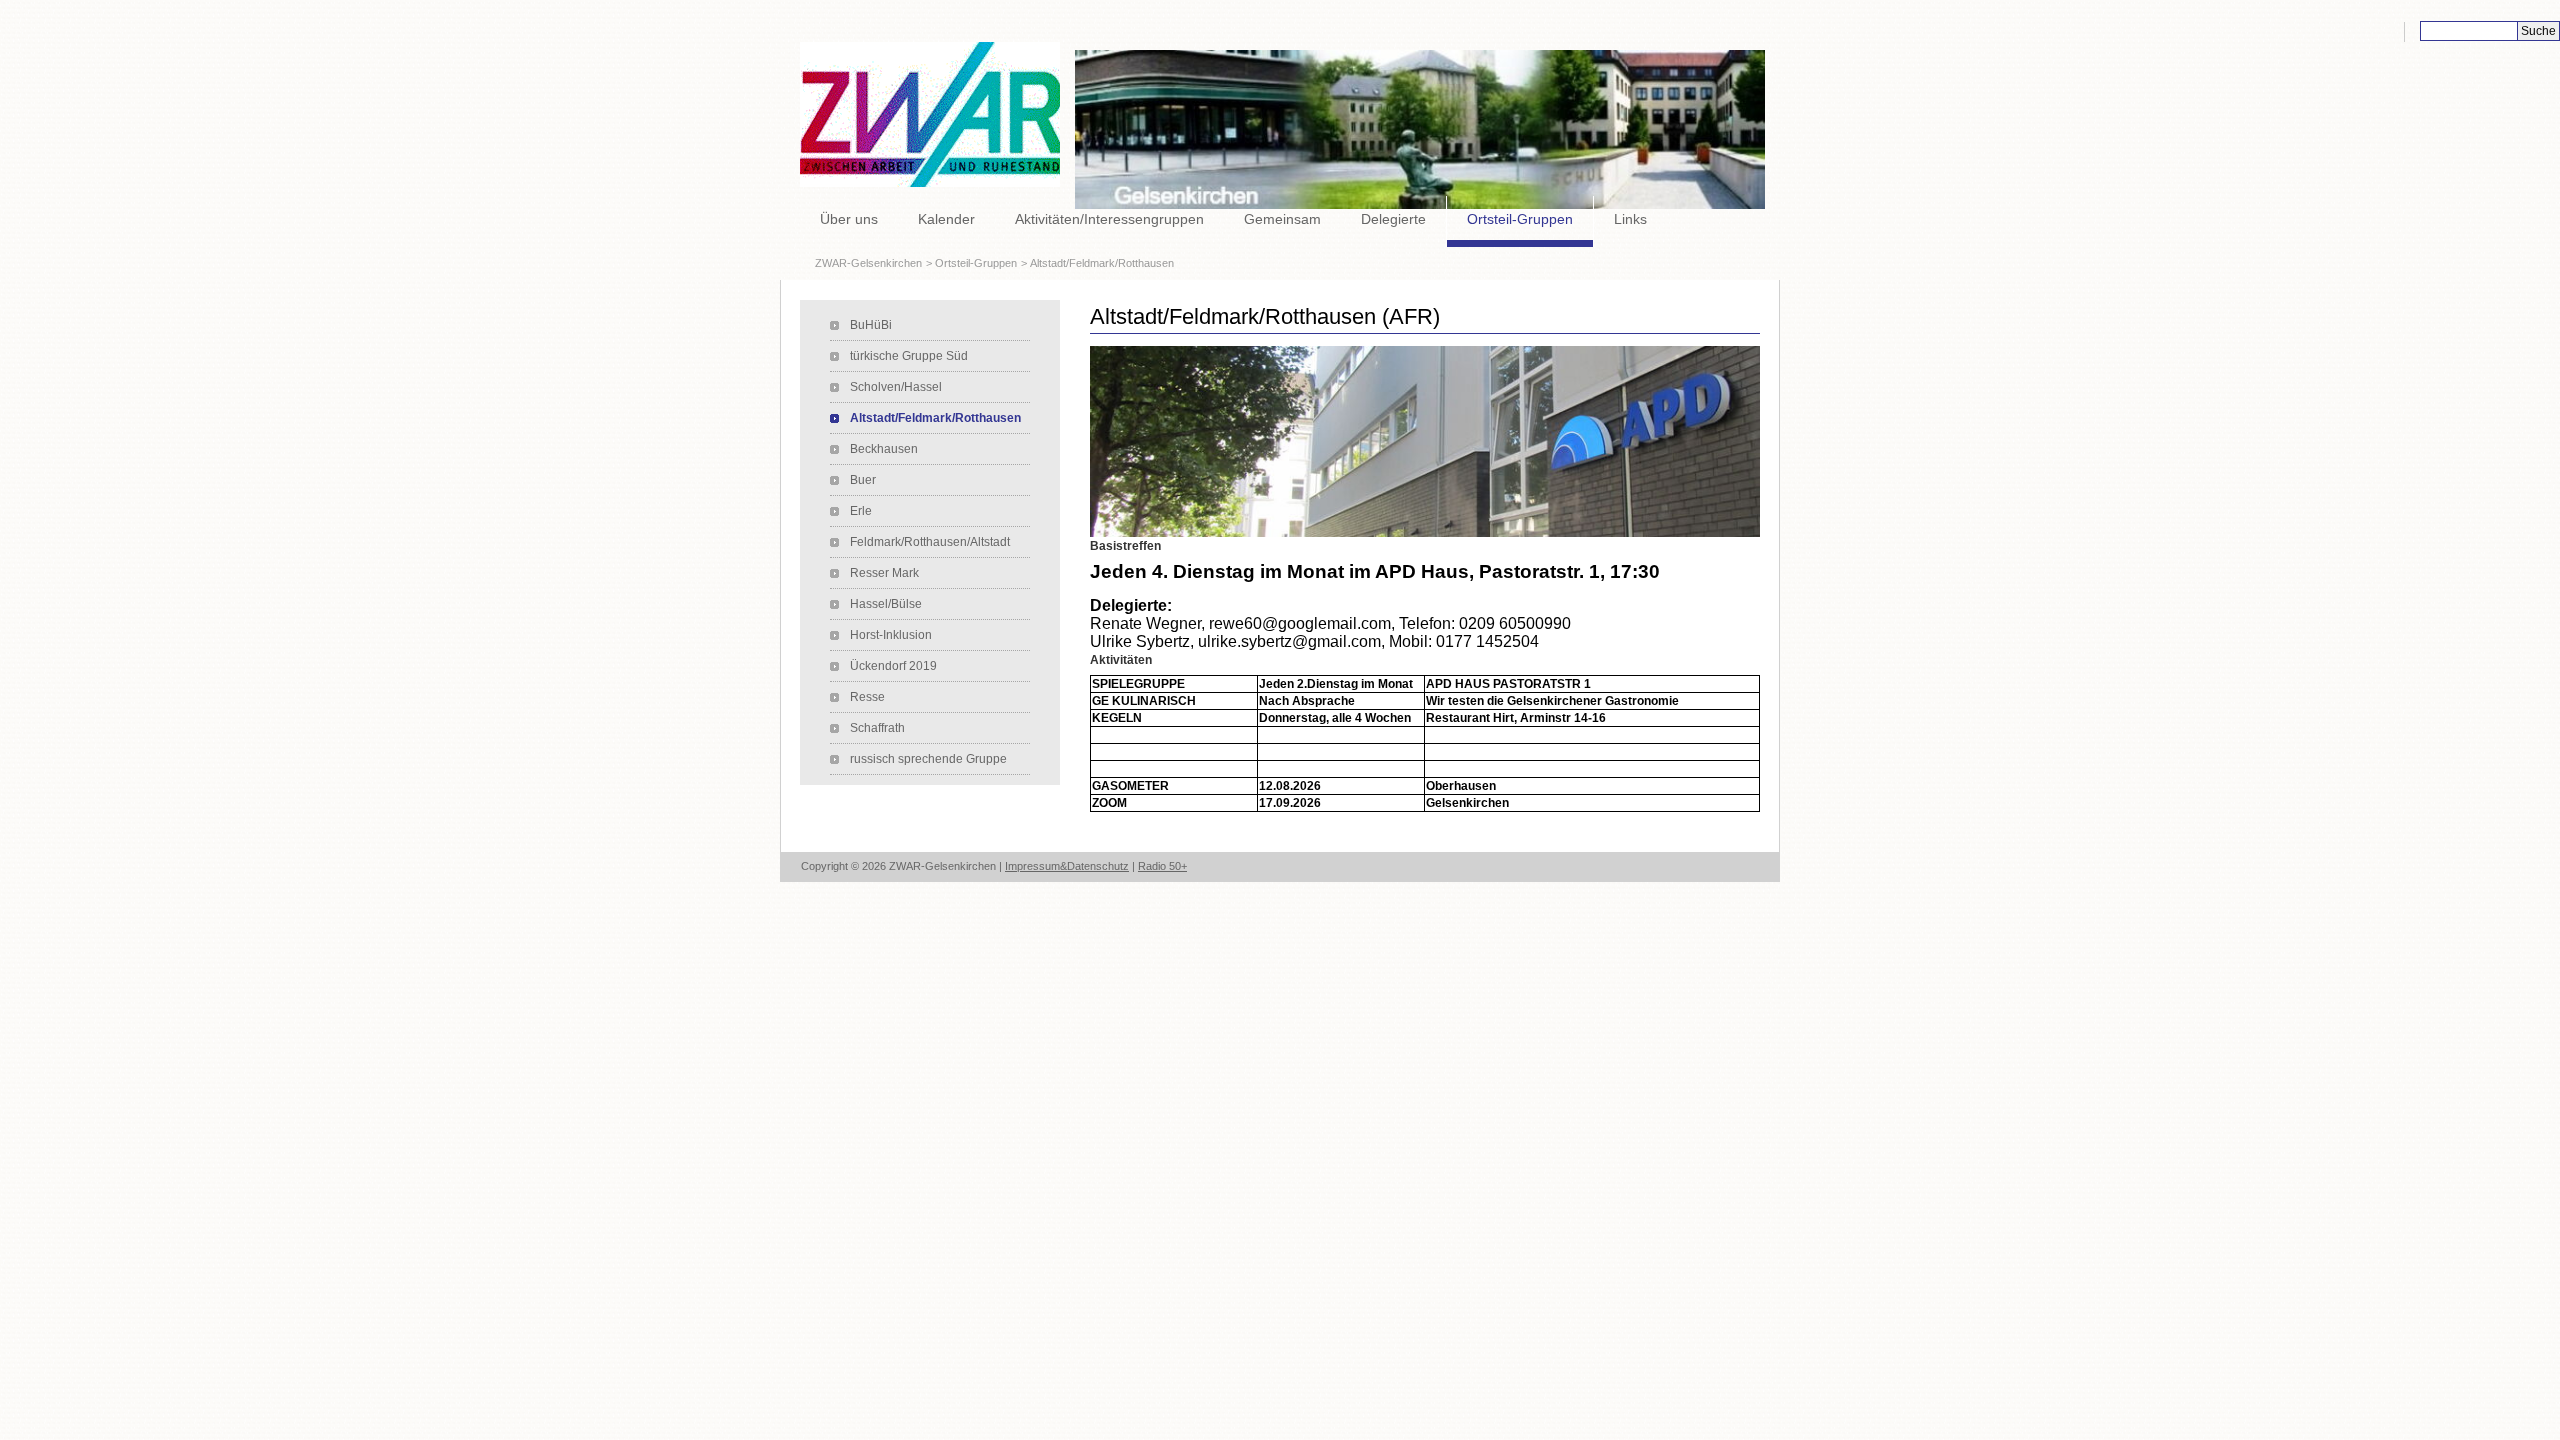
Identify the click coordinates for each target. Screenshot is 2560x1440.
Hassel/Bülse (886, 604)
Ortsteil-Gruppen (1520, 219)
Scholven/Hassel (896, 387)
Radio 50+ (1162, 866)
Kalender (946, 219)
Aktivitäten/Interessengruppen (1109, 219)
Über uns (849, 219)
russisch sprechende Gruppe (928, 759)
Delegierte (1393, 219)
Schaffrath (877, 728)
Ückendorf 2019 (893, 666)
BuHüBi (871, 325)
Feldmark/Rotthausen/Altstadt (930, 542)
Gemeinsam (1282, 219)
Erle (861, 511)
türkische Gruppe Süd (909, 356)
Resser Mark (884, 573)
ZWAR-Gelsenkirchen (868, 263)
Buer (863, 480)
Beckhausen (884, 449)
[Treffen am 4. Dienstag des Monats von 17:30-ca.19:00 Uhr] (1425, 441)
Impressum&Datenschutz (1067, 866)
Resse (867, 697)
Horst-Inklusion (891, 635)
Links (1630, 219)
